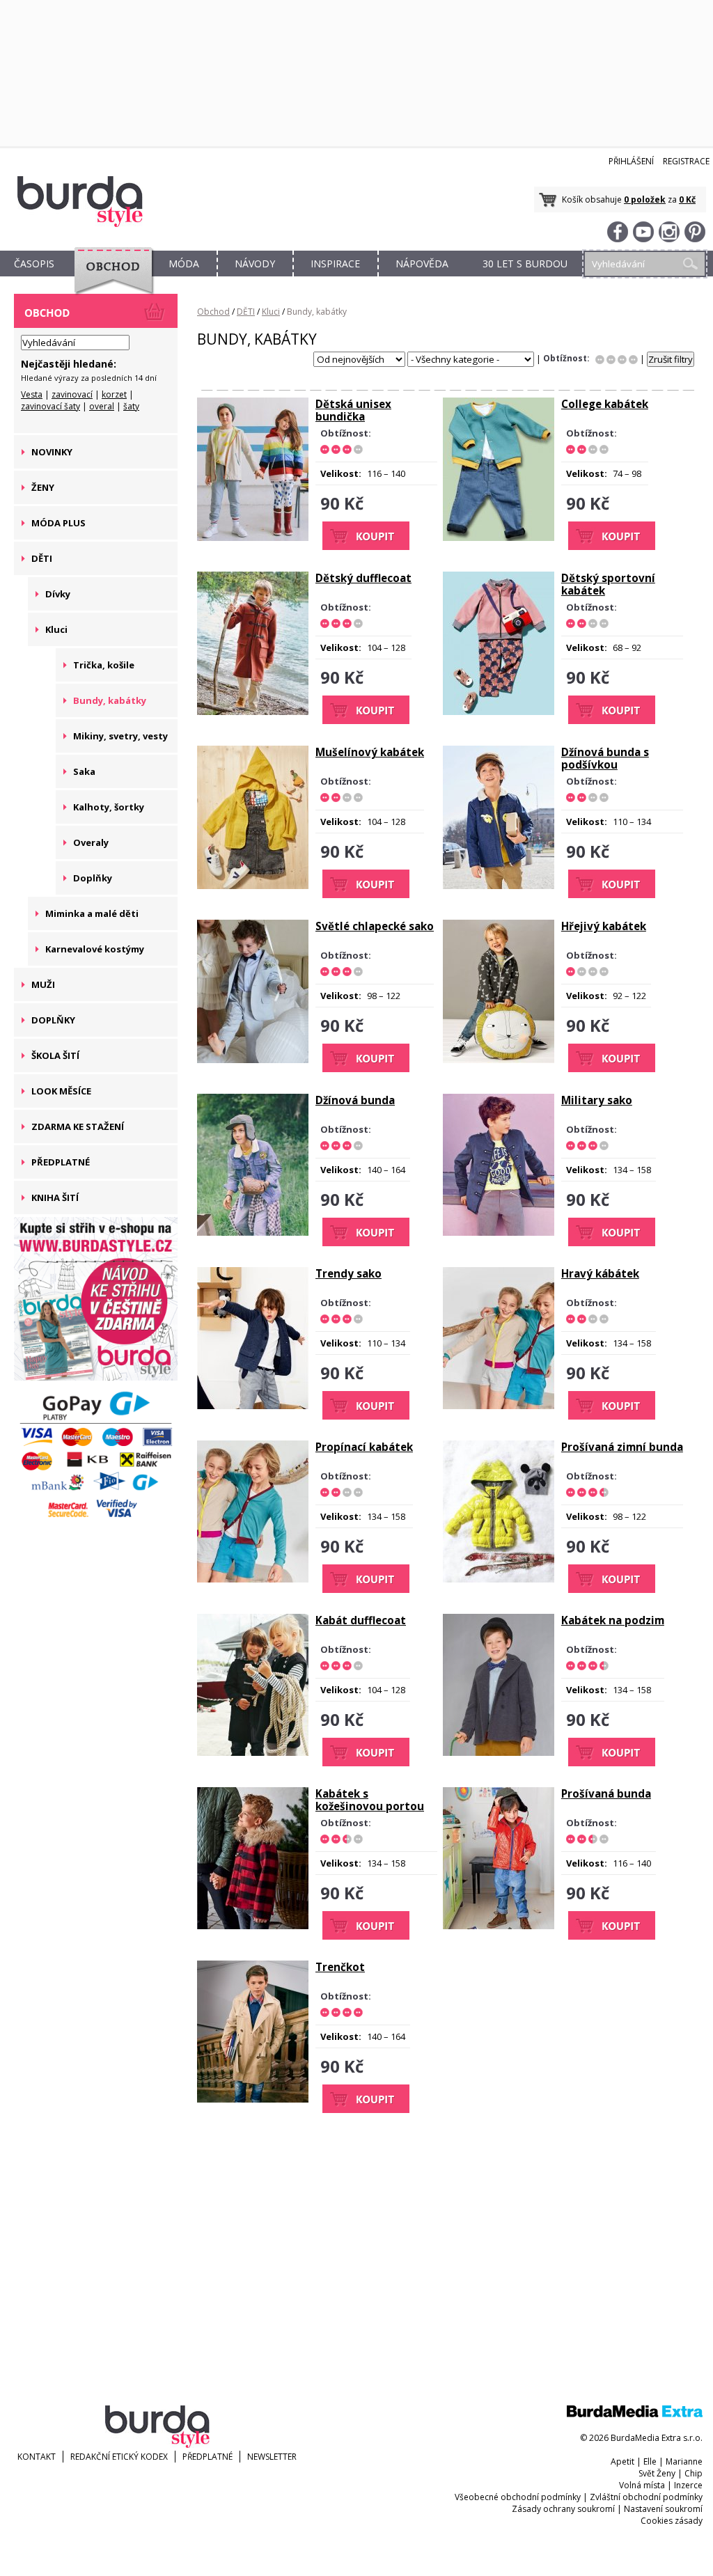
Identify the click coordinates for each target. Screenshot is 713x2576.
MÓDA (184, 264)
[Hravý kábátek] (499, 1406)
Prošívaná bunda (606, 1793)
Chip (694, 2473)
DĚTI (246, 312)
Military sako (597, 1100)
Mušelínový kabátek (370, 752)
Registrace (686, 161)
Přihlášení (631, 161)
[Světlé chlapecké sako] (253, 1060)
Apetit (622, 2461)
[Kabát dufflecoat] (253, 1752)
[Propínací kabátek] (253, 1579)
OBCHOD (109, 280)
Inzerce (688, 2485)
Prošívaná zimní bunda (622, 1447)
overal (102, 406)
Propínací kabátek (364, 1447)
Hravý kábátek (600, 1273)
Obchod (213, 312)
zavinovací (72, 394)
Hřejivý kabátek (604, 926)
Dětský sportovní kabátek (608, 584)
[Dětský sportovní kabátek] (499, 712)
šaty (131, 406)
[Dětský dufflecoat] (253, 712)
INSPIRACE (335, 264)
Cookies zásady (672, 2521)
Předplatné (207, 2457)
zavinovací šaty (50, 406)
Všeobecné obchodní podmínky (518, 2497)
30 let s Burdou (525, 264)
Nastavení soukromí (663, 2509)
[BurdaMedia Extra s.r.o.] (635, 2414)
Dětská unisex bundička (353, 410)
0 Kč (687, 199)
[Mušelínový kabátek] (253, 886)
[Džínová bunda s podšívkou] (499, 886)
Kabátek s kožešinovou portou (370, 1800)
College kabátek (605, 404)
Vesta (32, 394)
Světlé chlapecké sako (375, 926)
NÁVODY (255, 264)
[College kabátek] (499, 537)
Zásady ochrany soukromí (563, 2509)
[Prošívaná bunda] (499, 1926)
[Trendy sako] (253, 1406)
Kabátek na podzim (613, 1620)
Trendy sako (348, 1273)
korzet (114, 394)
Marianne (684, 2461)
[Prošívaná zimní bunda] (499, 1579)
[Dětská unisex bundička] (253, 537)
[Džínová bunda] (253, 1232)
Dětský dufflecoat (363, 578)
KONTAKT (37, 2457)
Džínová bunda (355, 1100)
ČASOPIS (34, 264)
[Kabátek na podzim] (499, 1752)
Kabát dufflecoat (361, 1620)
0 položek (645, 199)
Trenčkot (340, 1967)
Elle (650, 2461)
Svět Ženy (657, 2473)
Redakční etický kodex (119, 2457)
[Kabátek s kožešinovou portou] (253, 1926)
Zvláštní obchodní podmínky (646, 2497)
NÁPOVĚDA (422, 264)
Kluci (271, 312)
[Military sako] (499, 1232)
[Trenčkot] (253, 2099)
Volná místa (642, 2485)
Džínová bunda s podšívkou (605, 758)
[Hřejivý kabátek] (499, 1060)
